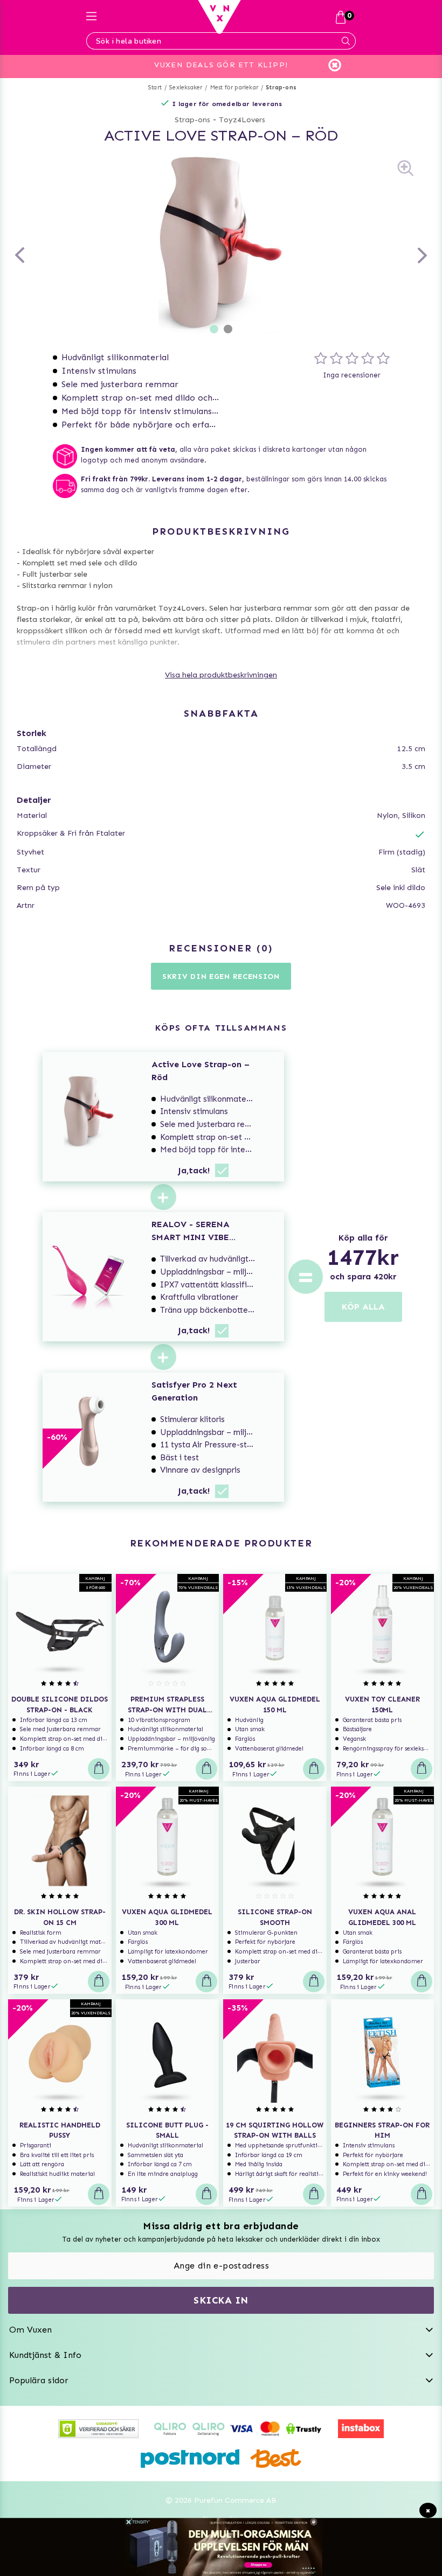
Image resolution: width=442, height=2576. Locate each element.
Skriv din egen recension (221, 976)
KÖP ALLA (363, 1307)
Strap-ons (281, 87)
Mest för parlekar (234, 87)
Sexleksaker (186, 87)
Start (155, 87)
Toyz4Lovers (242, 120)
